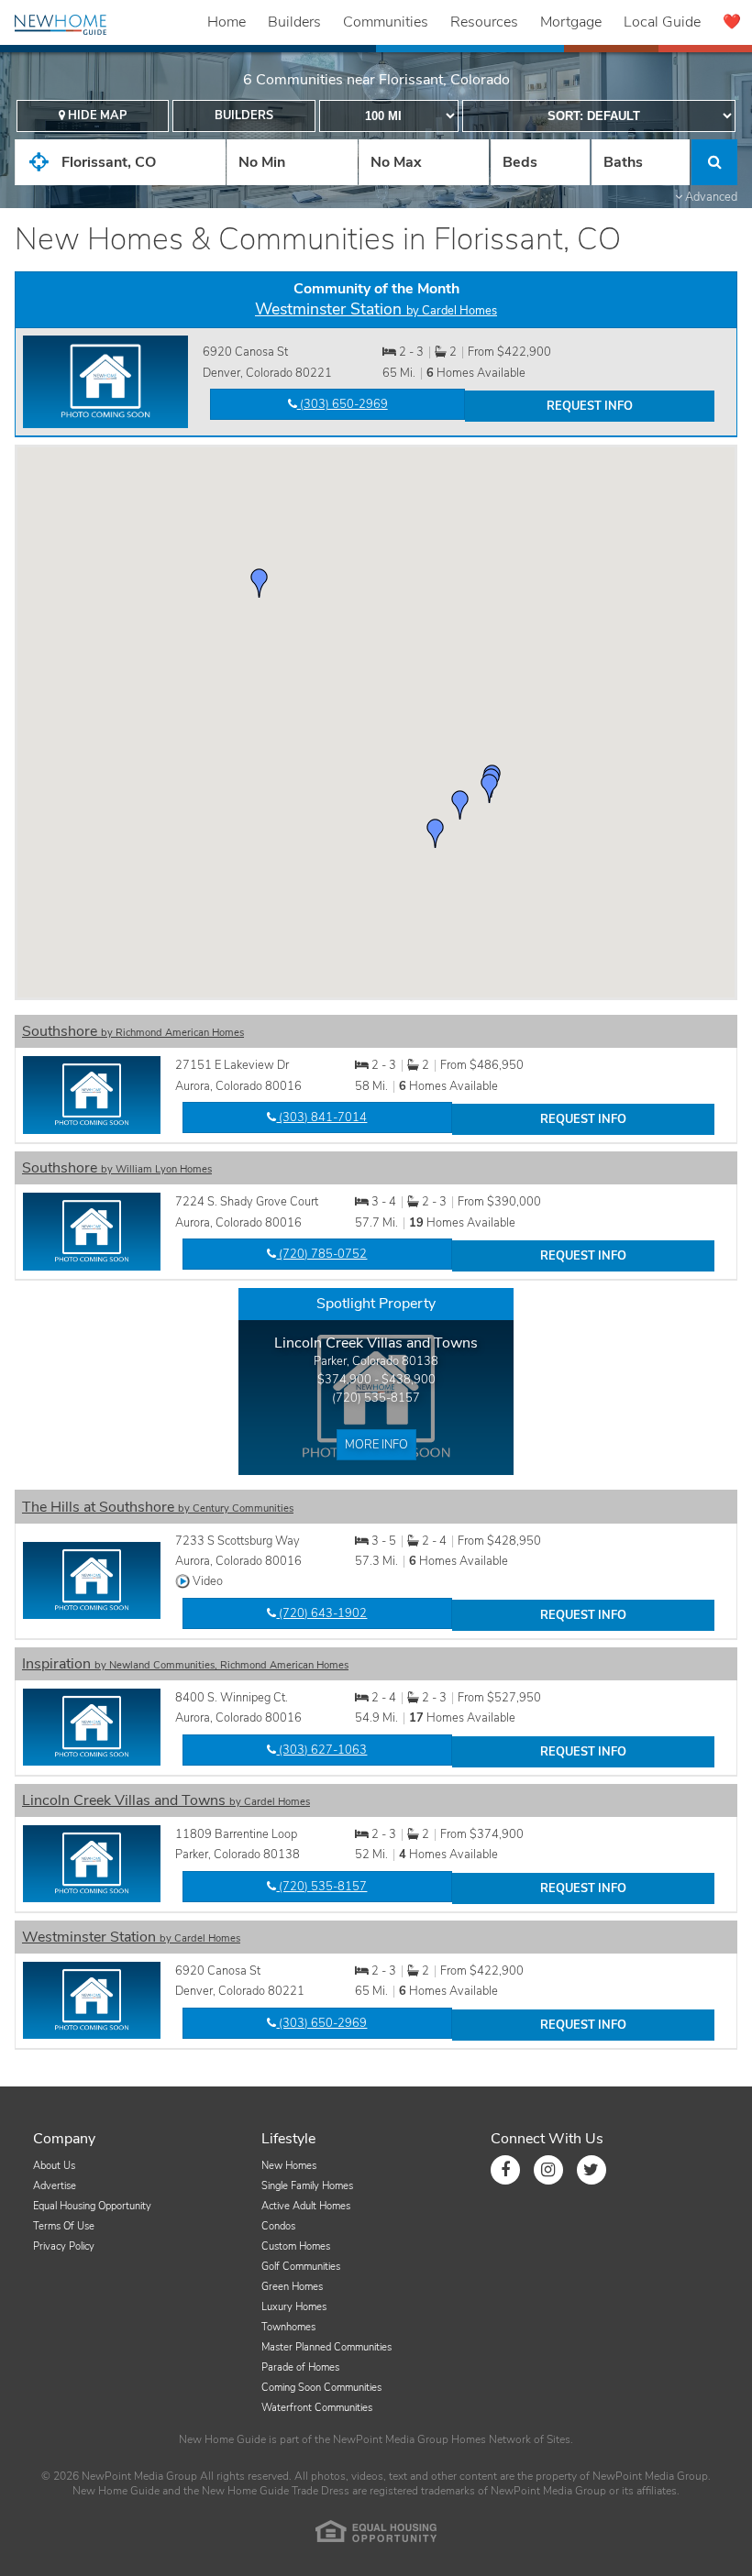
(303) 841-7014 (321, 1117)
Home (227, 22)
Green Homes (292, 2287)
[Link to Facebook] (505, 2170)
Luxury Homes (294, 2307)
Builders (294, 22)
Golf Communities (301, 2267)
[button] (490, 788)
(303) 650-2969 (343, 404)
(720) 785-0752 (321, 1254)
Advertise (55, 2186)
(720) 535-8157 (376, 1398)
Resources (484, 22)
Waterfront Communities (317, 2408)
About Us (54, 2166)
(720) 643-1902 (321, 1613)
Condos (278, 2226)
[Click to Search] (714, 162)
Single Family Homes (307, 2186)
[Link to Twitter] (592, 2170)
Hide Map (96, 116)
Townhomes (288, 2327)
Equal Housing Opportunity (92, 2206)
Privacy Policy (64, 2246)
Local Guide (662, 22)
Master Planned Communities (326, 2347)
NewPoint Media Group (391, 2439)
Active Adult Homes (306, 2206)
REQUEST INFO (590, 406)
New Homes (289, 2166)
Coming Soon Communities (321, 2388)
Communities (386, 22)
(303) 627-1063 (321, 1750)
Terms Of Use (64, 2226)
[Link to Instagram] (548, 2170)
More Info (376, 1445)
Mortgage (571, 22)
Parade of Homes (300, 2367)
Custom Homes (296, 2246)
